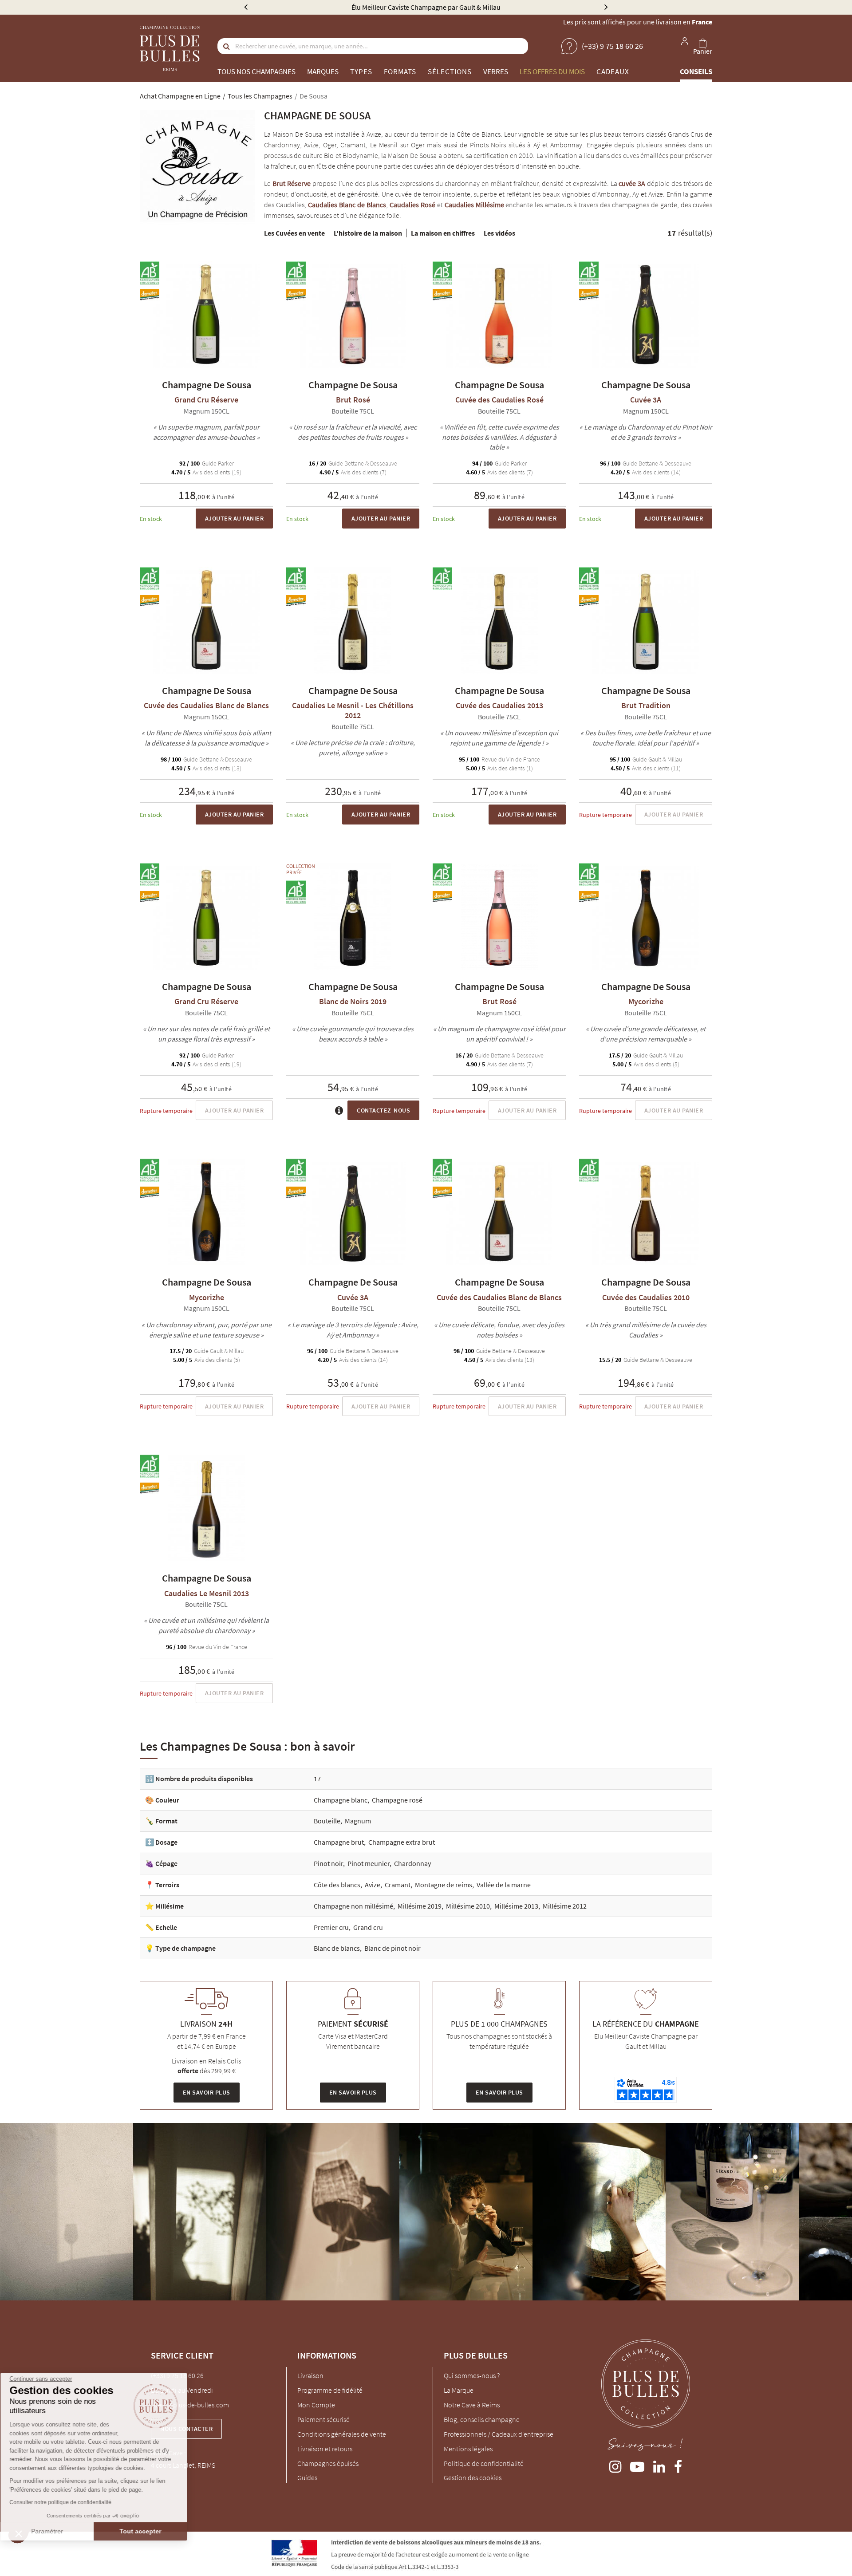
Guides (307, 2477)
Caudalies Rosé (412, 205)
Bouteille (327, 1821)
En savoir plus (207, 2092)
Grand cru (368, 1927)
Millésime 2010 (468, 1906)
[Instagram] (615, 2465)
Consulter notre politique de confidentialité (69, 2502)
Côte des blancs (337, 1885)
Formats (400, 71)
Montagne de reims (444, 1885)
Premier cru (331, 1927)
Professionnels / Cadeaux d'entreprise (499, 2434)
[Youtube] (637, 2465)
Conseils (696, 71)
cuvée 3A (632, 183)
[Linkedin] (659, 2465)
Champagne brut (339, 1842)
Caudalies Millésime (474, 205)
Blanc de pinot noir (392, 1948)
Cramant (398, 1885)
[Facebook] (678, 2465)
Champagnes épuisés (328, 2463)
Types (361, 71)
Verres (496, 71)
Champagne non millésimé (353, 1906)
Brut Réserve (292, 183)
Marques (323, 71)
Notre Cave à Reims (472, 2405)
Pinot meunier (369, 1863)
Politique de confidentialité (484, 2463)
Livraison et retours (325, 2449)
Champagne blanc (341, 1800)
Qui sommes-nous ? (472, 2375)
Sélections (450, 71)
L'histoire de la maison (368, 233)
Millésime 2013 (516, 1906)
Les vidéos (499, 233)
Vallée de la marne (504, 1885)
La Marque (459, 2390)
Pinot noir (328, 1863)
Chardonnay (412, 1863)
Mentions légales (468, 2449)
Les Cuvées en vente (294, 233)
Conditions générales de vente (342, 2434)
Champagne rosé (397, 1800)
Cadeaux (613, 71)
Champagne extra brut (402, 1842)
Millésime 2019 (420, 1906)
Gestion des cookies (473, 2477)
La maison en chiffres (443, 233)
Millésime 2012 (565, 1906)
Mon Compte (316, 2405)
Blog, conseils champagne (482, 2419)
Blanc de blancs (337, 1948)
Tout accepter (149, 2531)
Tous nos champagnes (256, 71)
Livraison (310, 2375)
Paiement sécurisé (323, 2419)
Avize (373, 1885)
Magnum (358, 1821)
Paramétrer (55, 2531)
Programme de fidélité (330, 2390)
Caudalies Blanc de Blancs (347, 205)
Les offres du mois (552, 71)
